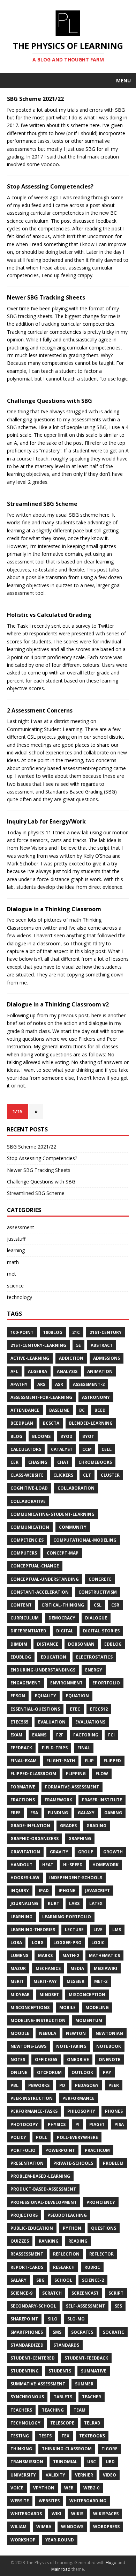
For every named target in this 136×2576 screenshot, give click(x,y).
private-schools (73, 2163)
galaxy (86, 1813)
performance (78, 2098)
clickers (63, 1475)
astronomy (96, 1397)
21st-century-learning (38, 1345)
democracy (62, 1618)
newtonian (109, 2033)
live (98, 1930)
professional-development (44, 2202)
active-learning (30, 1358)
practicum (97, 2150)
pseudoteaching (67, 2215)
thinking (21, 2449)
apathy (19, 1384)
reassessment (27, 2254)
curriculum (25, 1618)
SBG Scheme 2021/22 (35, 99)
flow (102, 1774)
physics (57, 2124)
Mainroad (61, 2569)
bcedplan (22, 1423)
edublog (21, 1657)
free (16, 1813)
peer (114, 2085)
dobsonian (81, 1644)
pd (62, 2085)
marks (45, 1955)
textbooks (92, 2436)
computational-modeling (85, 1540)
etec (75, 1709)
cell (107, 1449)
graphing (80, 1839)
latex (96, 1903)
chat (63, 1462)
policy (18, 2137)
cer (14, 1462)
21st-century (106, 1332)
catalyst (62, 1449)
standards (66, 2345)
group (86, 1852)
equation (77, 1696)
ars (41, 1384)
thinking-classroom (67, 2449)
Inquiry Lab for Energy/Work (46, 821)
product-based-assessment (43, 2189)
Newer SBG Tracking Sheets (46, 297)
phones (114, 2111)
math (13, 1262)
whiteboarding (88, 2501)
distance (48, 1644)
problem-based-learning (40, 2176)
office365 (46, 2060)
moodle (20, 2033)
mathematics (104, 1955)
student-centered (33, 2358)
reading (78, 2241)
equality (46, 1696)
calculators (26, 1449)
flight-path (61, 1761)
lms (117, 1930)
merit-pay (45, 1981)
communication (30, 1527)
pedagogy (87, 2085)
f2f (60, 1735)
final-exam (24, 1761)
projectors (24, 2215)
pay (107, 2072)
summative (94, 2371)
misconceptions (30, 2007)
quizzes (20, 2241)
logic (98, 1943)
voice (17, 2488)
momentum (89, 2020)
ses (118, 2306)
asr (59, 1384)
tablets (63, 2397)
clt (87, 1475)
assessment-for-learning (41, 1397)
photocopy (24, 2124)
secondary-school (33, 2306)
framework (58, 1800)
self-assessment (85, 2306)
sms (57, 2332)
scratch (52, 2293)
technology (20, 1297)
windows (72, 2527)
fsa (34, 1813)
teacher (92, 2397)
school (63, 2280)
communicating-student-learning (52, 1514)
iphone (67, 1891)
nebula (48, 2033)
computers (24, 1553)
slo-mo (76, 2319)
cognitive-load (29, 1488)
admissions (107, 1358)
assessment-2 (89, 1384)
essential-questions (35, 1709)
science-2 (93, 2280)
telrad (92, 2423)
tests (45, 2436)
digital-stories (101, 1631)
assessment (21, 1227)
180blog (53, 1332)
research (64, 2267)
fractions (23, 1800)
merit (17, 1981)
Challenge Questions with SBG (50, 401)
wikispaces (106, 2514)
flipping (76, 1774)
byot (88, 1436)
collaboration (76, 1488)
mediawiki (105, 1968)
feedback (21, 1748)
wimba (44, 2527)
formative (23, 1787)
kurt (54, 1903)
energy (94, 1670)
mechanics (48, 1968)
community (73, 1527)
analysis (67, 1371)
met (12, 1274)
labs (74, 1903)
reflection (66, 2254)
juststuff (16, 1239)
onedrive (78, 2060)
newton (76, 2033)
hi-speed (73, 1865)
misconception (87, 1995)
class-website (27, 1475)
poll (41, 2137)
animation (100, 1371)
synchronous (27, 2397)
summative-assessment (38, 2384)
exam (16, 1735)
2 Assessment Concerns (40, 710)
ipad (44, 1891)
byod (66, 1436)
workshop (23, 2540)
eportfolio (106, 1683)
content (21, 1605)
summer (84, 2384)
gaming (113, 1813)
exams (39, 1735)
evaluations (90, 1722)
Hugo (111, 2563)
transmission (27, 2462)
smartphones (27, 2332)
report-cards (27, 2267)
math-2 (71, 1955)
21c (76, 1332)
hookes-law (25, 1878)
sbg (40, 2280)
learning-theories (33, 1930)
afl (14, 1371)
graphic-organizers (35, 1839)
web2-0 (91, 2488)
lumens (19, 1955)
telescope (62, 2423)
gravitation (25, 1852)
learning (16, 1250)
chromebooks (95, 1462)
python (72, 2228)
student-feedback (86, 2358)
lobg (38, 1943)
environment (66, 1683)
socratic (114, 2332)
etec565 (19, 1722)
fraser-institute (102, 1800)
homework (105, 1865)
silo (53, 2319)
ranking (49, 2241)
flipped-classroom (33, 1774)
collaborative (28, 1501)
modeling (97, 2007)
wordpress (106, 2527)
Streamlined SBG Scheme (42, 504)
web (69, 2488)
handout (21, 1865)
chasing (38, 1462)
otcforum (49, 2072)
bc (82, 1410)
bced (100, 1410)
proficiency (101, 2202)
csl (98, 1605)
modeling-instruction (38, 2020)
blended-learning (91, 1423)
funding (58, 1813)
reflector (101, 2254)
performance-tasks (34, 2111)
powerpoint (60, 2150)
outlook (82, 2072)
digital (65, 1631)
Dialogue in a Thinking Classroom (54, 909)
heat (48, 1865)
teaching (53, 2410)
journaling (24, 1903)
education (54, 1657)
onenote (109, 2060)
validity (55, 2475)
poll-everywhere (77, 2137)
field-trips (55, 1748)
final (84, 1748)
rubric (92, 2267)
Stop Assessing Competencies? (50, 186)
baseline (59, 1410)
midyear (20, 1995)
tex (65, 2436)
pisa (119, 2124)
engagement (25, 1683)
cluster (110, 1475)
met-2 (101, 1981)
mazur (18, 1968)
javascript (97, 1891)
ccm (87, 1449)
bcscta (51, 1423)
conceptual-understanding (45, 1579)
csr (115, 1605)
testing (20, 2436)
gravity (59, 1852)
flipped (112, 1761)
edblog (113, 1644)
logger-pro (67, 1943)
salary (18, 2280)
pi (77, 2124)
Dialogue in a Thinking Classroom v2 (58, 1004)
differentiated (28, 1631)
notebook (109, 2046)
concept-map (63, 1553)
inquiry (20, 1891)
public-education (32, 2228)
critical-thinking (63, 1605)
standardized (27, 2345)
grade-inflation (30, 1826)
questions (104, 2228)
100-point (22, 1332)
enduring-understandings (43, 1670)
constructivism (98, 1592)
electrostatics (94, 1657)
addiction (71, 1358)
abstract (102, 1345)
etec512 (99, 1709)
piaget (97, 2124)
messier (75, 1981)
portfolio (23, 2150)
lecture (74, 1930)
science (15, 1286)
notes (18, 2060)
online (19, 2072)
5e (78, 1345)
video (109, 2475)
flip (89, 1761)
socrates (82, 2332)
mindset (49, 1995)
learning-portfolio (67, 1917)
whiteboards (26, 2514)
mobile (67, 2007)
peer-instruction (32, 2098)
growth (113, 1852)
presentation (27, 2163)
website (20, 2501)
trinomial (65, 2462)
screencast (85, 2293)
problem (113, 2163)
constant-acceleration (40, 1592)
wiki (56, 2514)
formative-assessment (72, 1787)
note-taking (71, 2046)
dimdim (19, 1644)
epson (18, 1696)
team (80, 2410)
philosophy (81, 2111)
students (60, 2371)
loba (16, 1943)
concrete (100, 1579)
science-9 (21, 2293)
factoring (86, 1735)
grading (96, 1826)
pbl (14, 2085)
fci (111, 1735)
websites (49, 2501)
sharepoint (24, 2319)
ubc (92, 2462)
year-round (60, 2540)
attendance (25, 1410)
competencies (27, 1540)
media (77, 1968)
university (23, 2475)
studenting (25, 2371)
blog (16, 1436)
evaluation (52, 1722)
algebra (37, 1371)
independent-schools (76, 1878)
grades (68, 1826)
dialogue (96, 1618)
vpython (44, 2488)
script (116, 2293)
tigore (109, 2449)
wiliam (18, 2527)
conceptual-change (35, 1566)
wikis (77, 2514)
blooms (41, 1436)
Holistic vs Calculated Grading (49, 615)
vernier (84, 2475)
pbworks (39, 2085)
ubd (110, 2462)
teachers (21, 2410)
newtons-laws (28, 2046)
